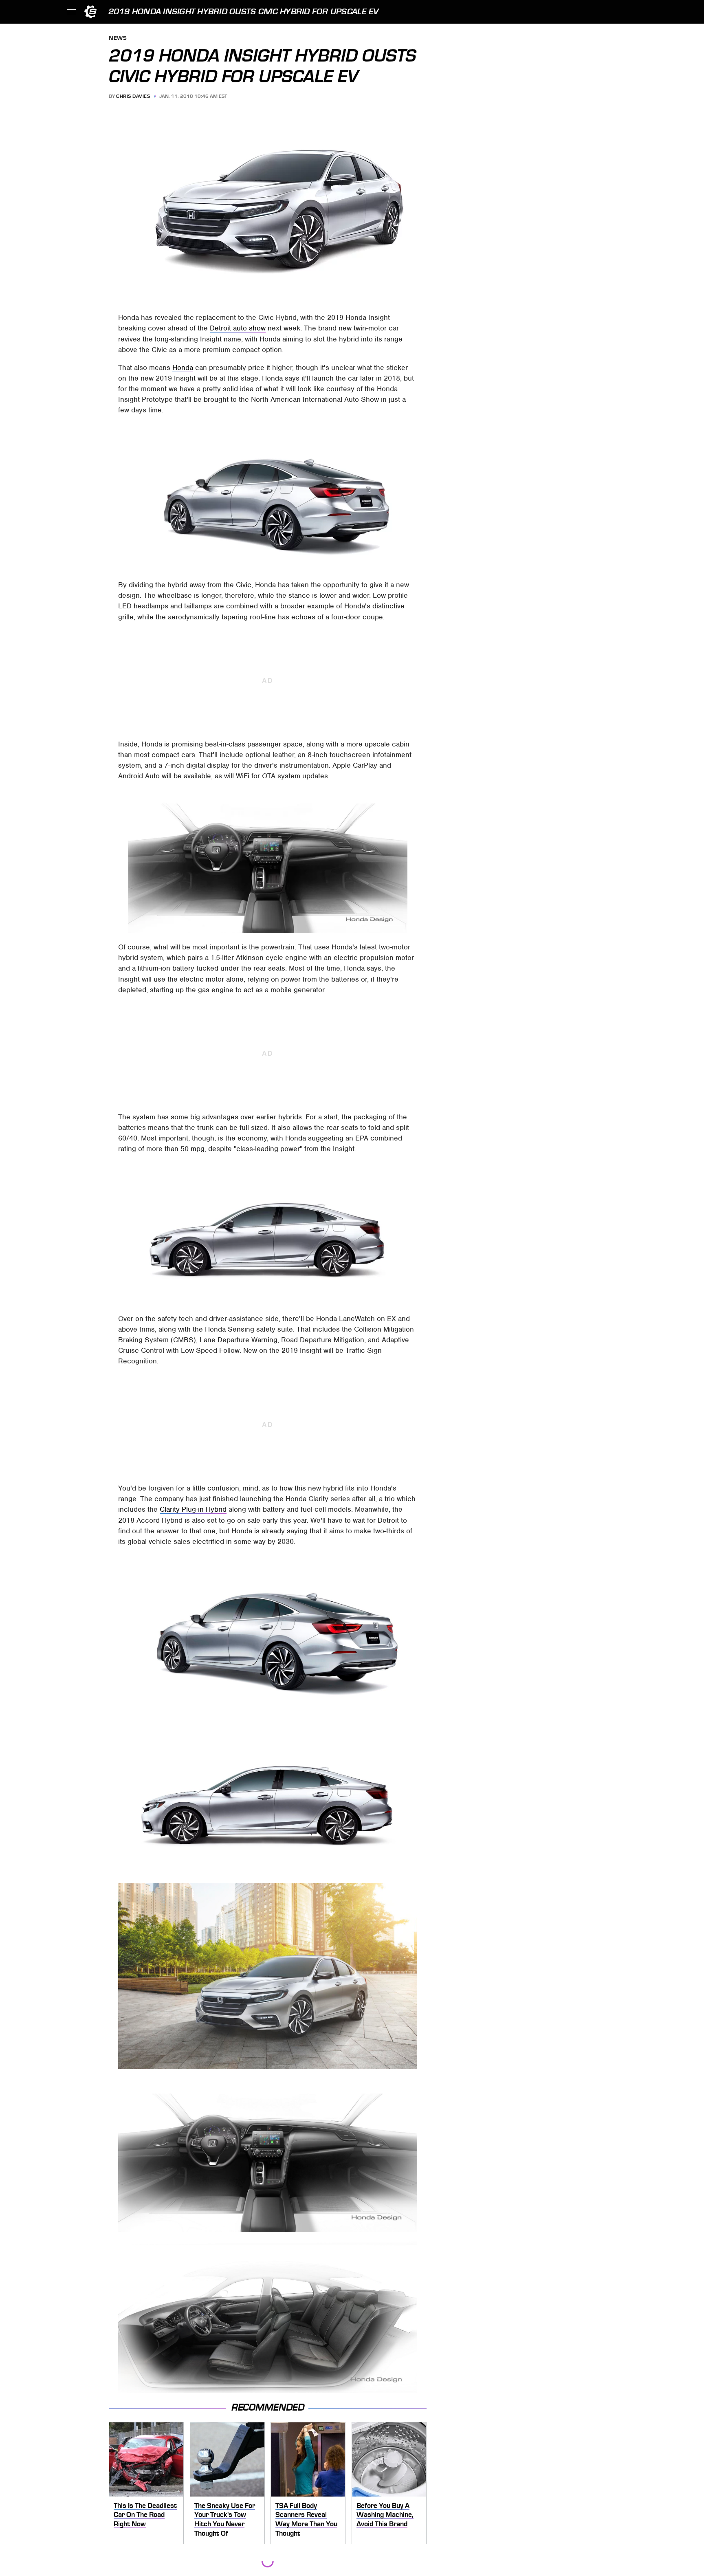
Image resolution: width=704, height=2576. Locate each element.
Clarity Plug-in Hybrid (193, 1509)
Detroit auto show (238, 328)
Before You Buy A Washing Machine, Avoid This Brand (385, 2515)
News (118, 39)
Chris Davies (133, 96)
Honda (183, 368)
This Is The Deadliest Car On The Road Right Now (145, 2515)
